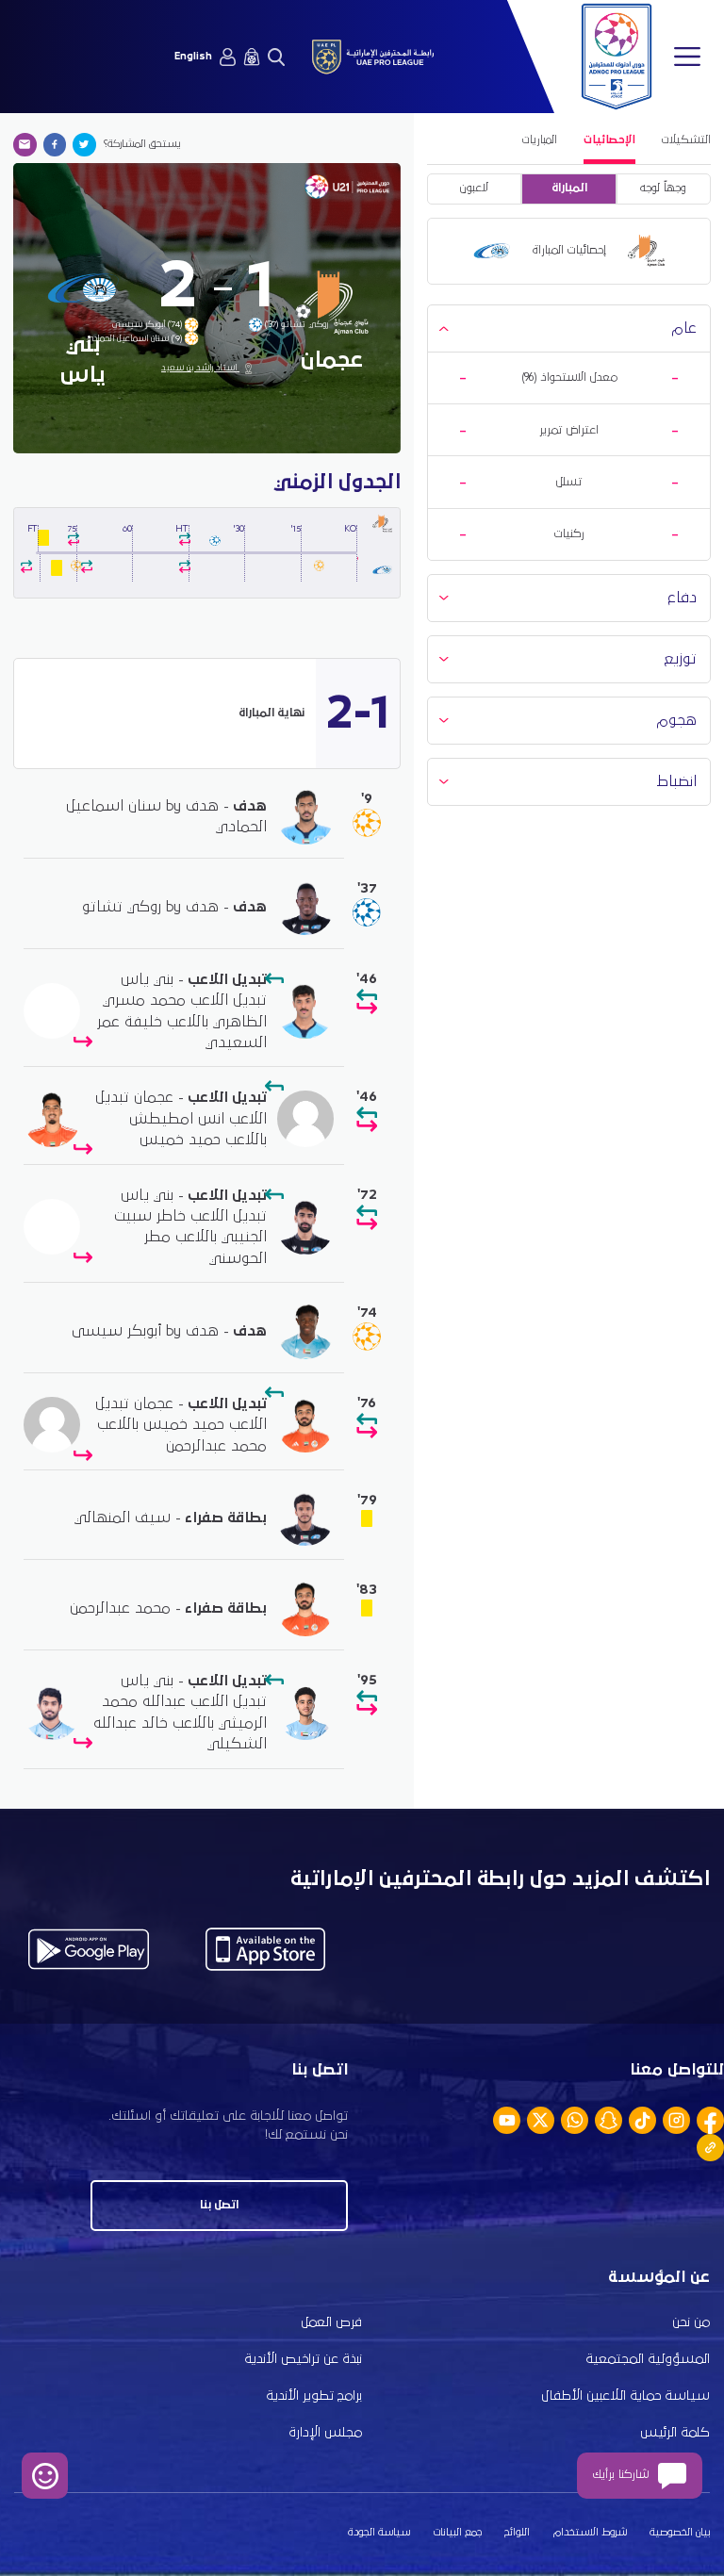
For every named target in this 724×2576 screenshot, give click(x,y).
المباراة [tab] (569, 188)
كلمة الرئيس (675, 2433)
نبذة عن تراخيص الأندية (303, 2359)
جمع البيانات (458, 2533)
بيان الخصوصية (680, 2533)
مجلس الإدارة (325, 2433)
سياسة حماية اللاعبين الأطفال (625, 2396)
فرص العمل (331, 2322)
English (193, 57)
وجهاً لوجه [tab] (663, 188)
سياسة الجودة (379, 2533)
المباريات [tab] (540, 140)
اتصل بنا (219, 2205)
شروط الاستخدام (590, 2533)
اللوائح (517, 2533)
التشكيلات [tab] (686, 140)
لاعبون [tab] (474, 188)
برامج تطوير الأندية (314, 2396)
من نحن (691, 2322)
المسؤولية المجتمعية (648, 2359)
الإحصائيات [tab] (609, 140)
